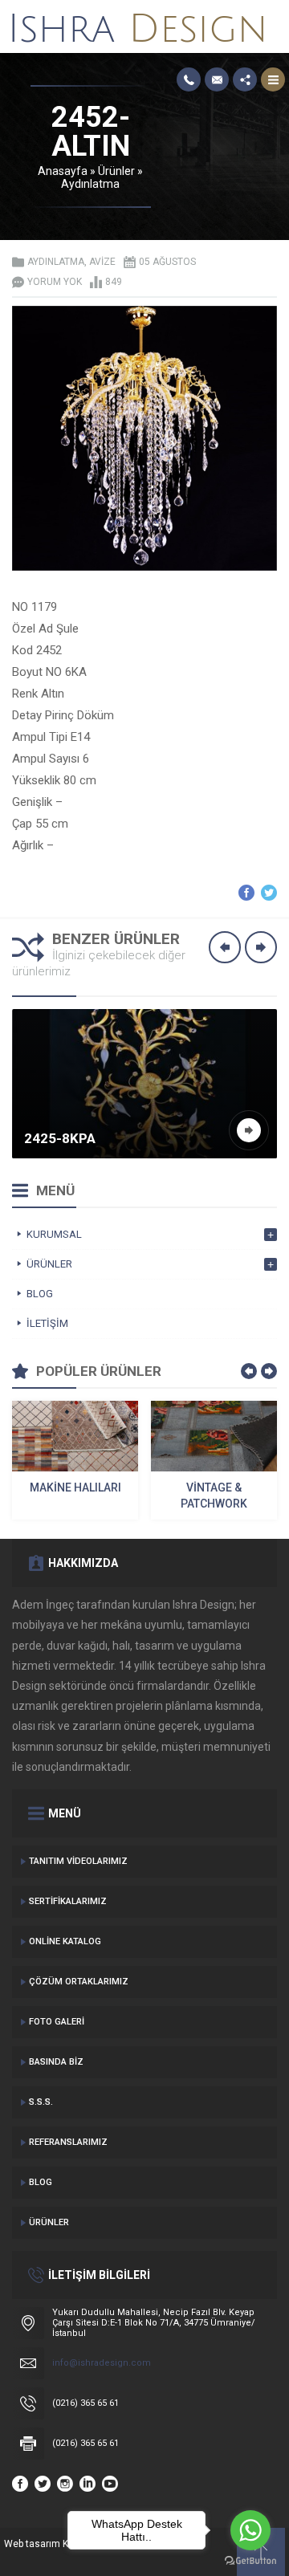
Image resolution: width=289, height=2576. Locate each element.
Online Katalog (65, 1941)
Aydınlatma (90, 184)
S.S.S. (41, 2102)
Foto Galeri (57, 2022)
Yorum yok (55, 282)
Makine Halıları (75, 1487)
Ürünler (116, 171)
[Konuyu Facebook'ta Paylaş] (246, 893)
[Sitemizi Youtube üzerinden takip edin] (110, 2484)
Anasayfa (63, 171)
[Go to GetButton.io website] (250, 2560)
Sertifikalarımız (68, 1901)
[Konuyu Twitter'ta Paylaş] (269, 893)
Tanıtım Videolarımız (78, 1861)
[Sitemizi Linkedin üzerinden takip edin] (88, 2484)
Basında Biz (56, 2062)
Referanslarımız (68, 2142)
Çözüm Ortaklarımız (79, 1982)
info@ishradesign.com (102, 2363)
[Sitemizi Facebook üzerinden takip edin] (20, 2484)
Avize (102, 262)
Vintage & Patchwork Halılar (214, 1496)
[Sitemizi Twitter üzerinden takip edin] (43, 2484)
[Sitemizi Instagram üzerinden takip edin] (65, 2484)
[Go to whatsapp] (250, 2530)
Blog (41, 2182)
